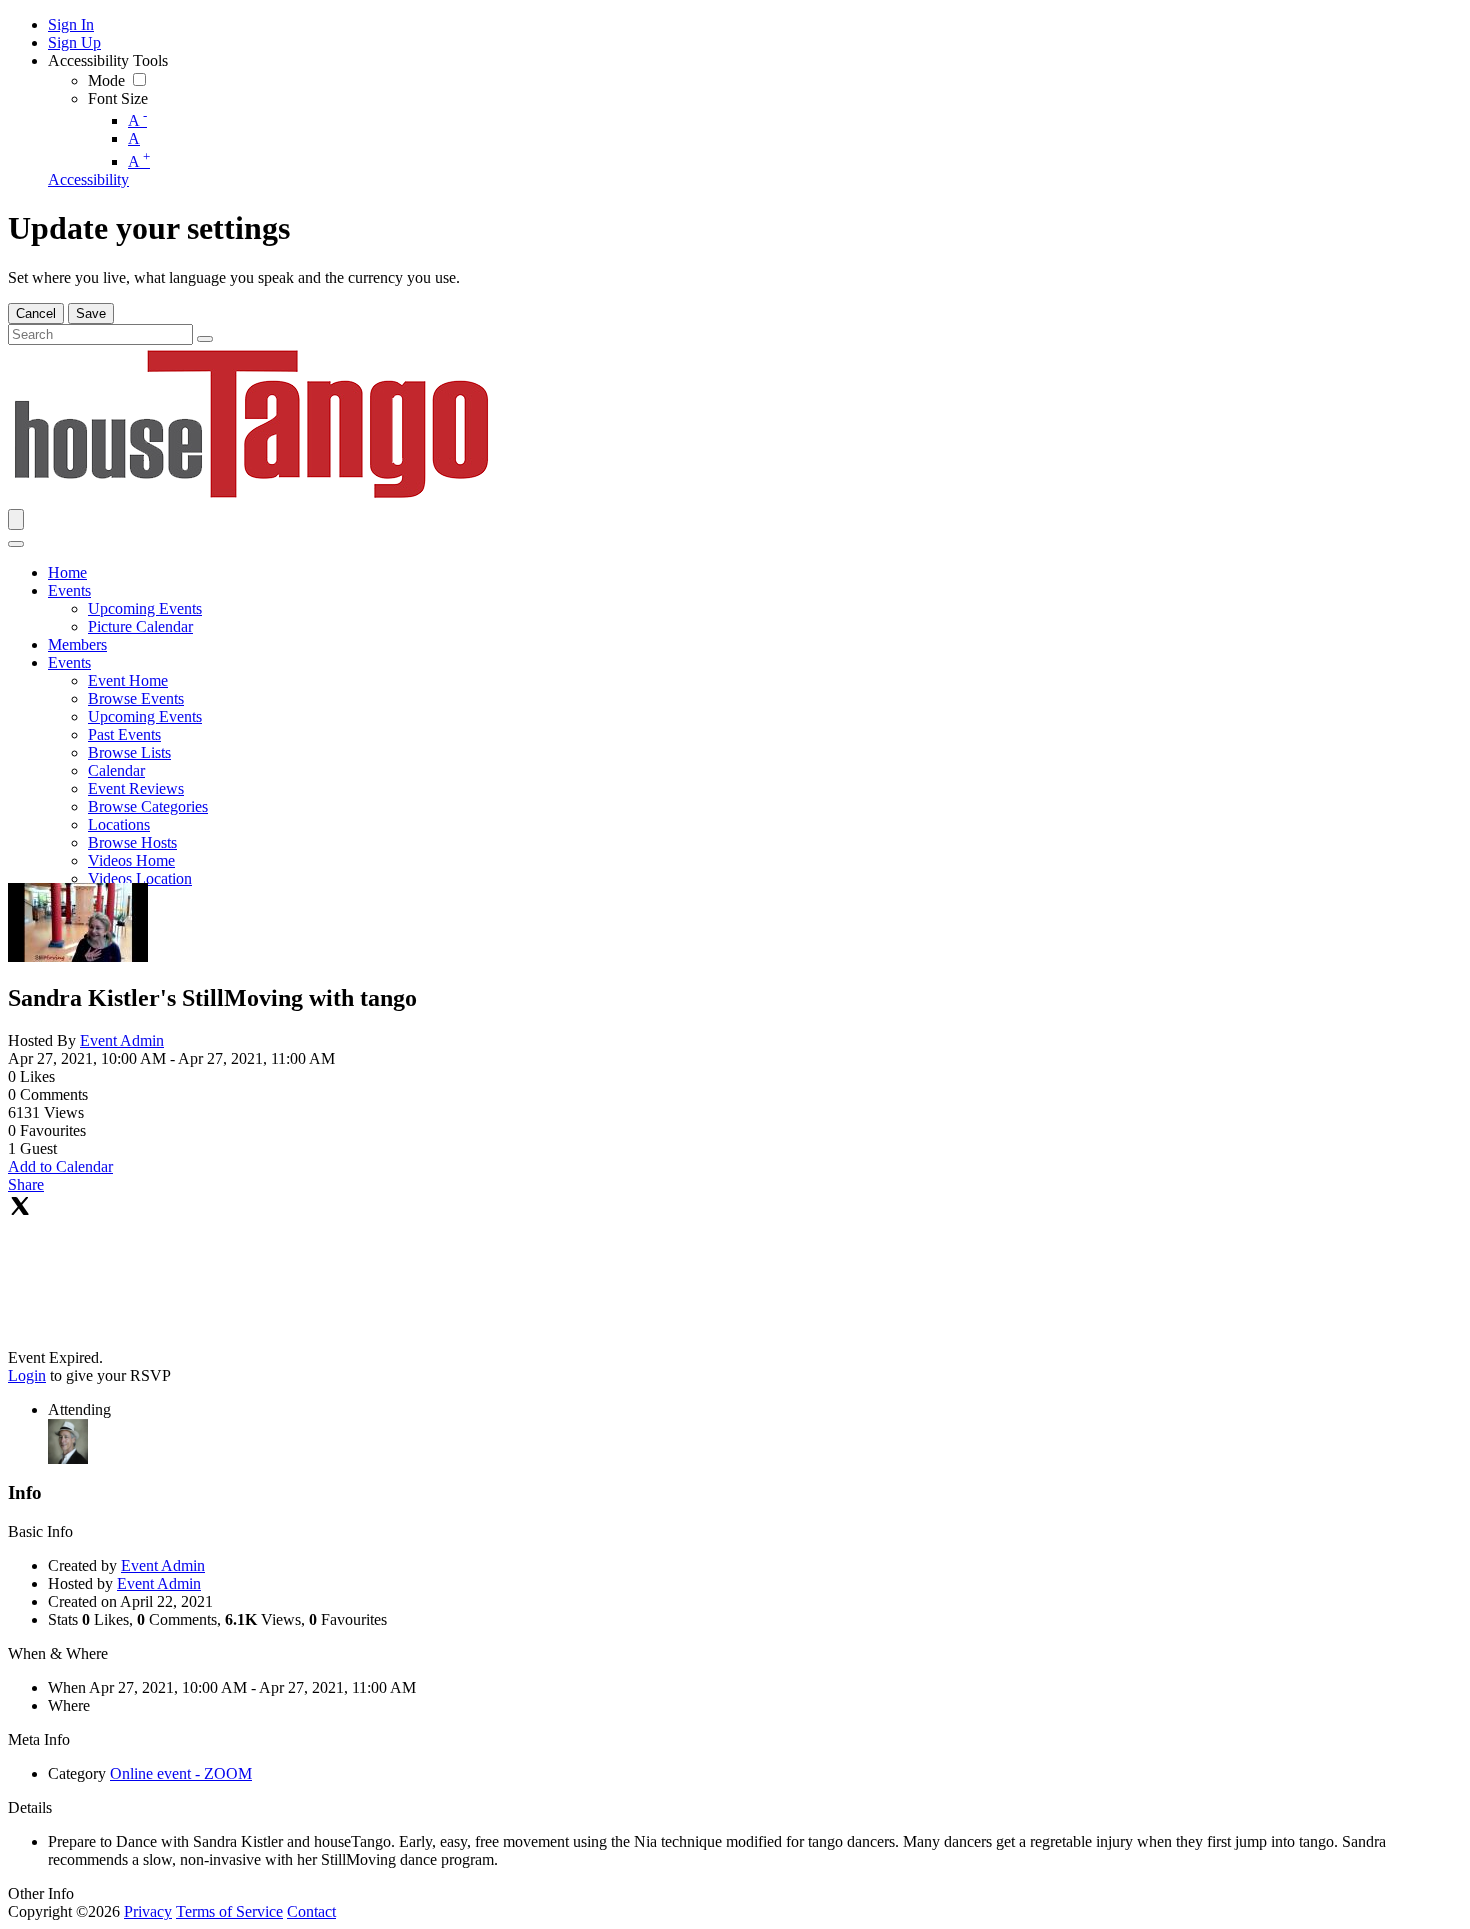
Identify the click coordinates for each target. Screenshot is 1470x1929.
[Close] (16, 544)
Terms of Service (229, 1911)
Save (91, 313)
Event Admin (122, 1040)
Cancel (36, 313)
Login (27, 1375)
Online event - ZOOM (181, 1773)
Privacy (148, 1911)
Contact (311, 1911)
